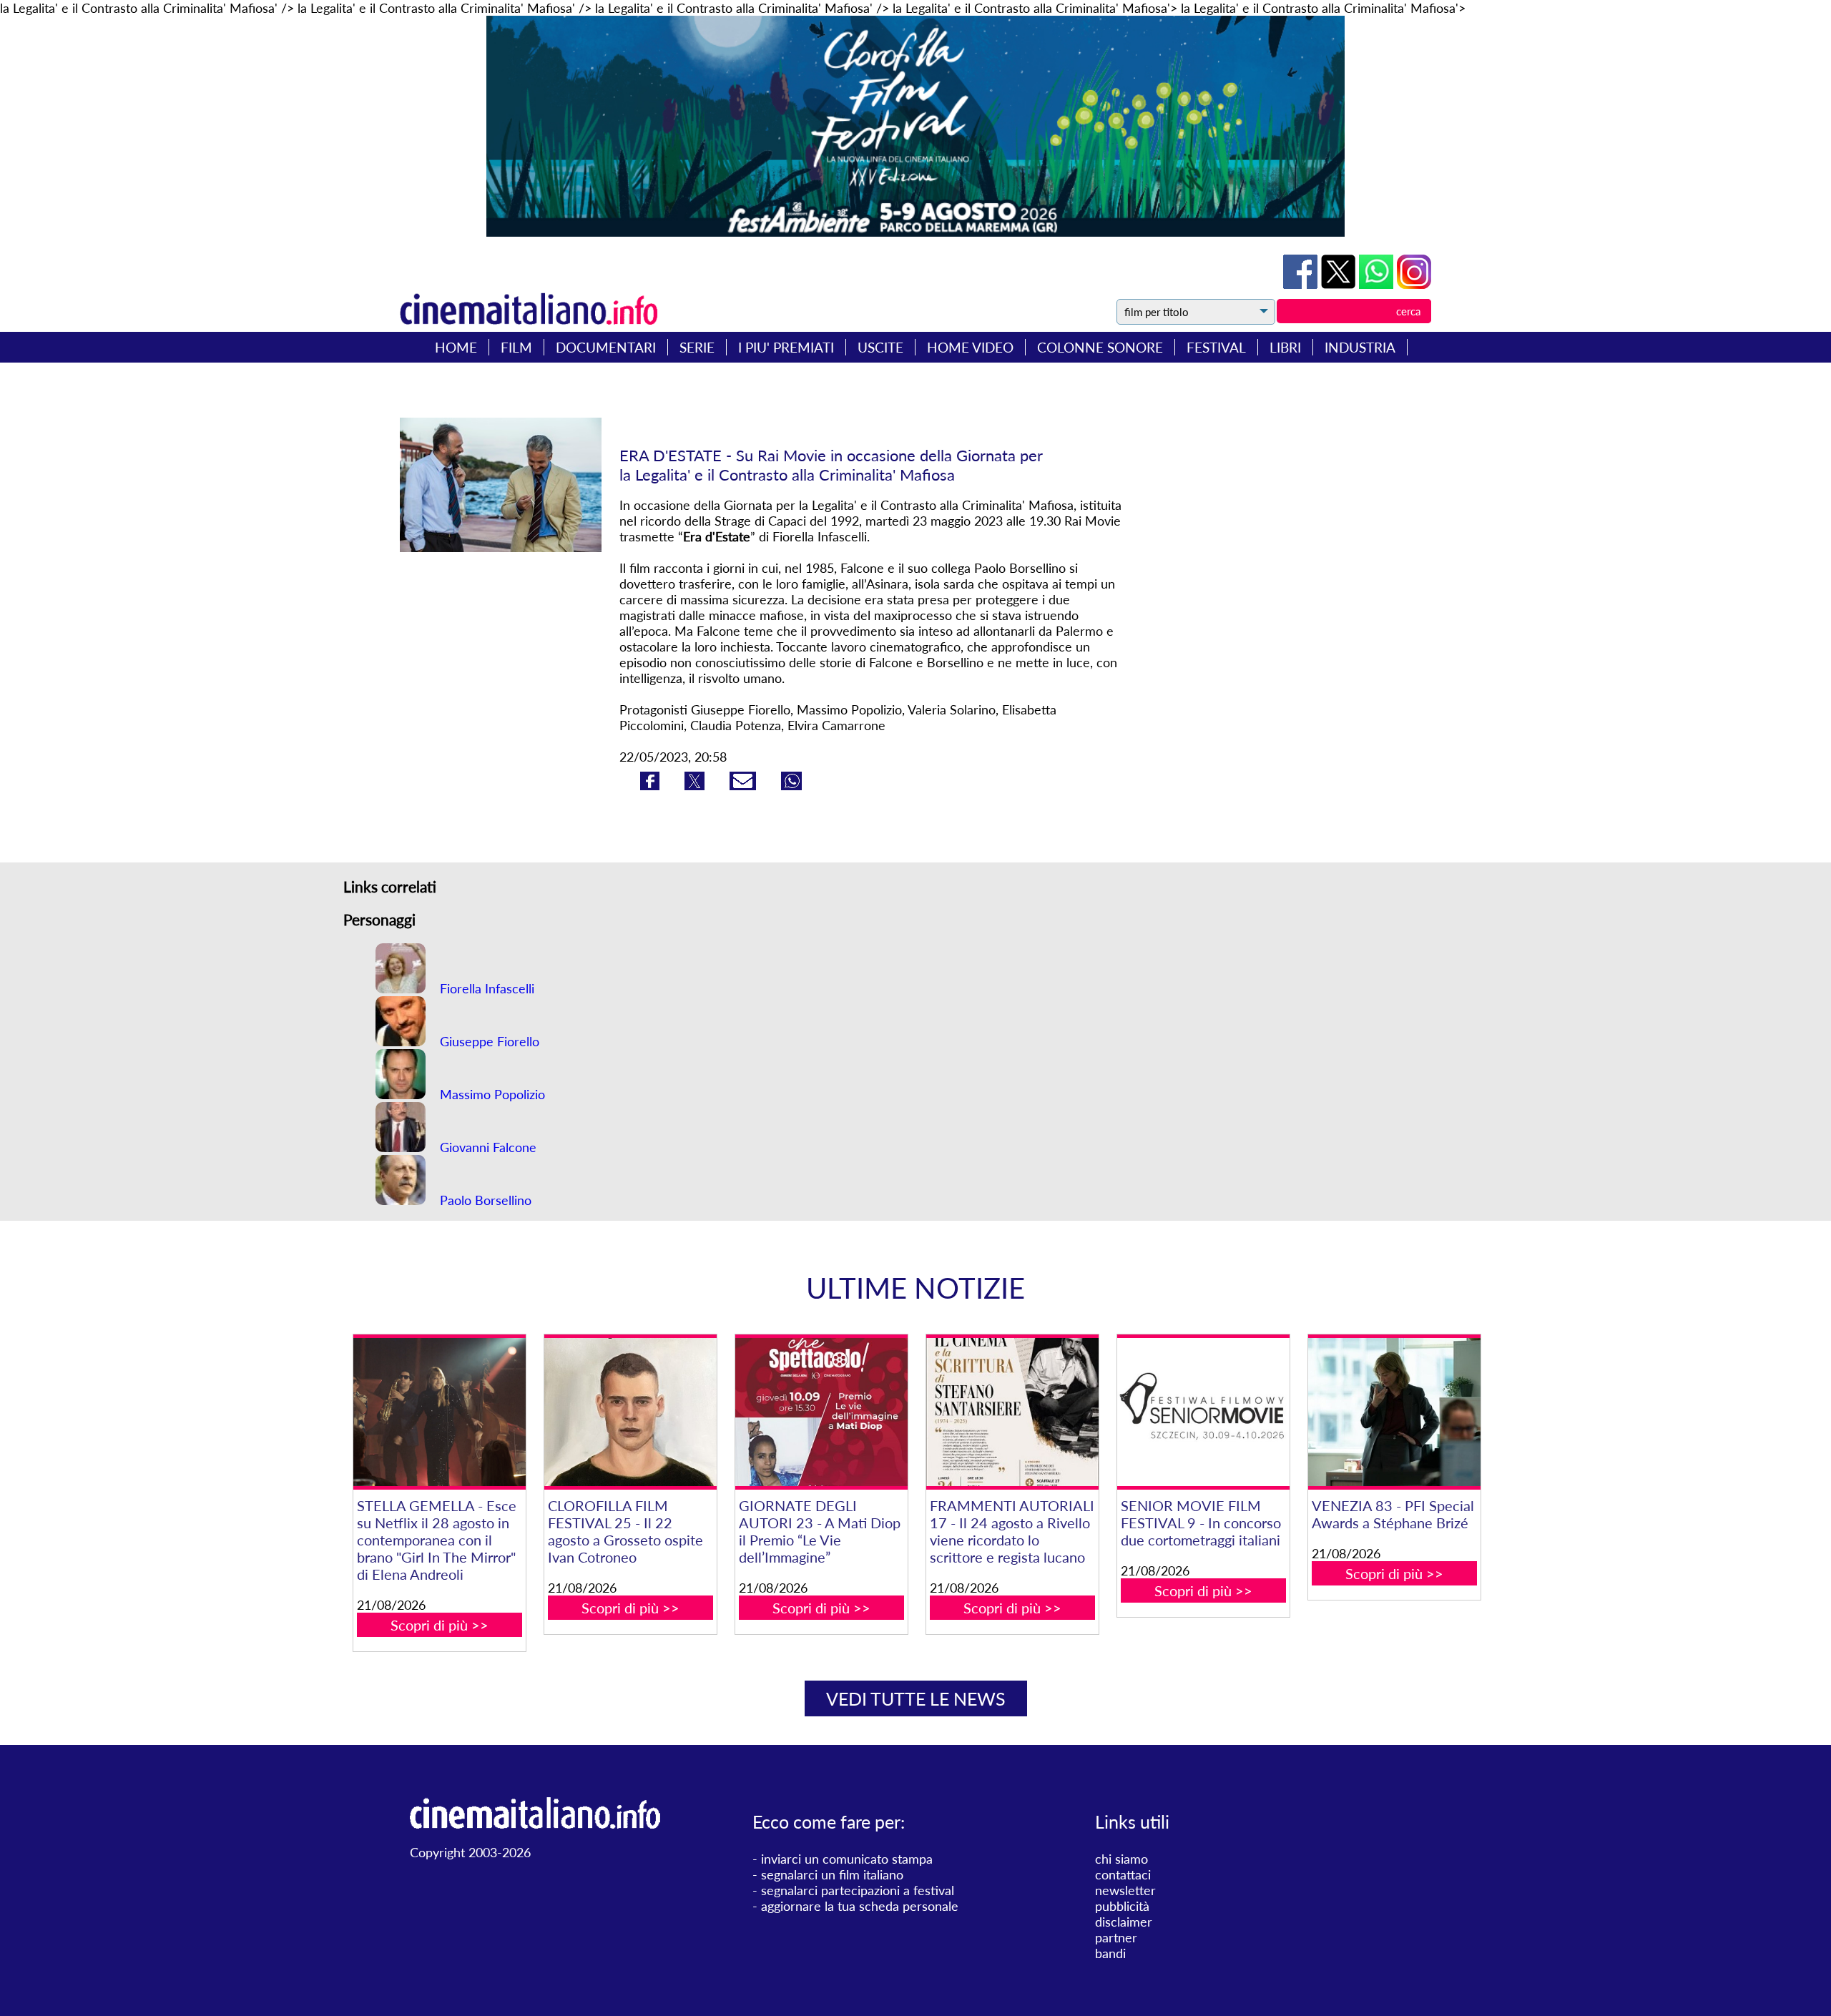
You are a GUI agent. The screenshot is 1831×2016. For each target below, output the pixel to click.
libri (1285, 347)
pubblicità (1122, 1906)
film (516, 347)
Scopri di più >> (440, 1625)
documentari (606, 347)
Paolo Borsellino (484, 1200)
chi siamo (1121, 1859)
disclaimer (1124, 1922)
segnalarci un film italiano (832, 1874)
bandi (1110, 1953)
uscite (880, 347)
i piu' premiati (786, 347)
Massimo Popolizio (491, 1094)
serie (697, 347)
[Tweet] (1340, 284)
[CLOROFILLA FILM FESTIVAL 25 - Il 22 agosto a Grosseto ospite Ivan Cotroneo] (630, 1412)
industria (1360, 347)
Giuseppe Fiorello (488, 1041)
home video (970, 347)
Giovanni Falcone (486, 1147)
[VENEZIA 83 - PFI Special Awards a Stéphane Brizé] (1394, 1412)
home (456, 347)
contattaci (1123, 1874)
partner (1116, 1937)
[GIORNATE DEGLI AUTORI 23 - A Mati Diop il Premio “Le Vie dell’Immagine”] (821, 1412)
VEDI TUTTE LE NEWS (916, 1698)
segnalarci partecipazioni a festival (858, 1890)
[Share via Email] (745, 785)
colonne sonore (1100, 347)
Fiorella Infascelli (485, 988)
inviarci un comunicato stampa (847, 1859)
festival (1216, 347)
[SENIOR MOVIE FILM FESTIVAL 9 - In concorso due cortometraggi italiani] (1203, 1412)
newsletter (1125, 1890)
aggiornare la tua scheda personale (860, 1906)
